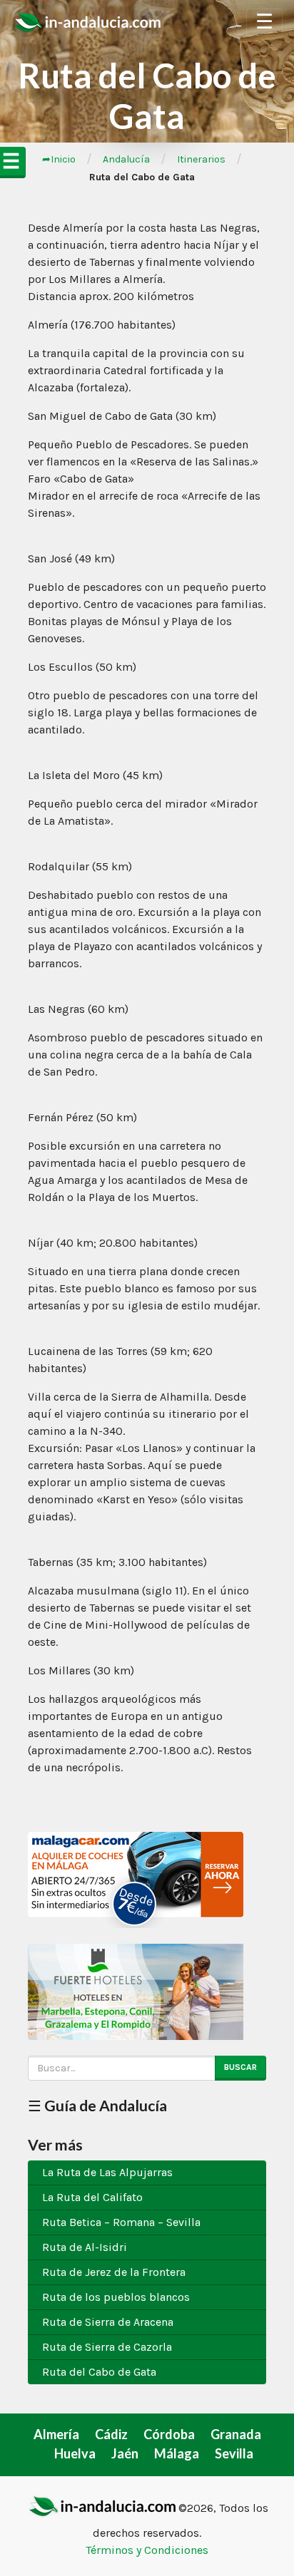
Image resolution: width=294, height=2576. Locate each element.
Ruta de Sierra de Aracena (108, 2322)
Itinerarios (201, 159)
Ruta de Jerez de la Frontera (114, 2272)
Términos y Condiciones (147, 2550)
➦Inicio (59, 159)
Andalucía (126, 159)
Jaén (125, 2453)
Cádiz (111, 2434)
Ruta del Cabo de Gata (99, 2372)
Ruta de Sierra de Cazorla (107, 2347)
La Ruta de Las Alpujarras (107, 2172)
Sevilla (234, 2453)
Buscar (240, 2067)
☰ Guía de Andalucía (97, 2105)
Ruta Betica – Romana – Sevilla (121, 2222)
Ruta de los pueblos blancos (116, 2297)
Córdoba (169, 2434)
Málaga (177, 2453)
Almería (56, 2434)
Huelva (75, 2453)
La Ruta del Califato (92, 2197)
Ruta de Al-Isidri (85, 2247)
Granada (236, 2434)
